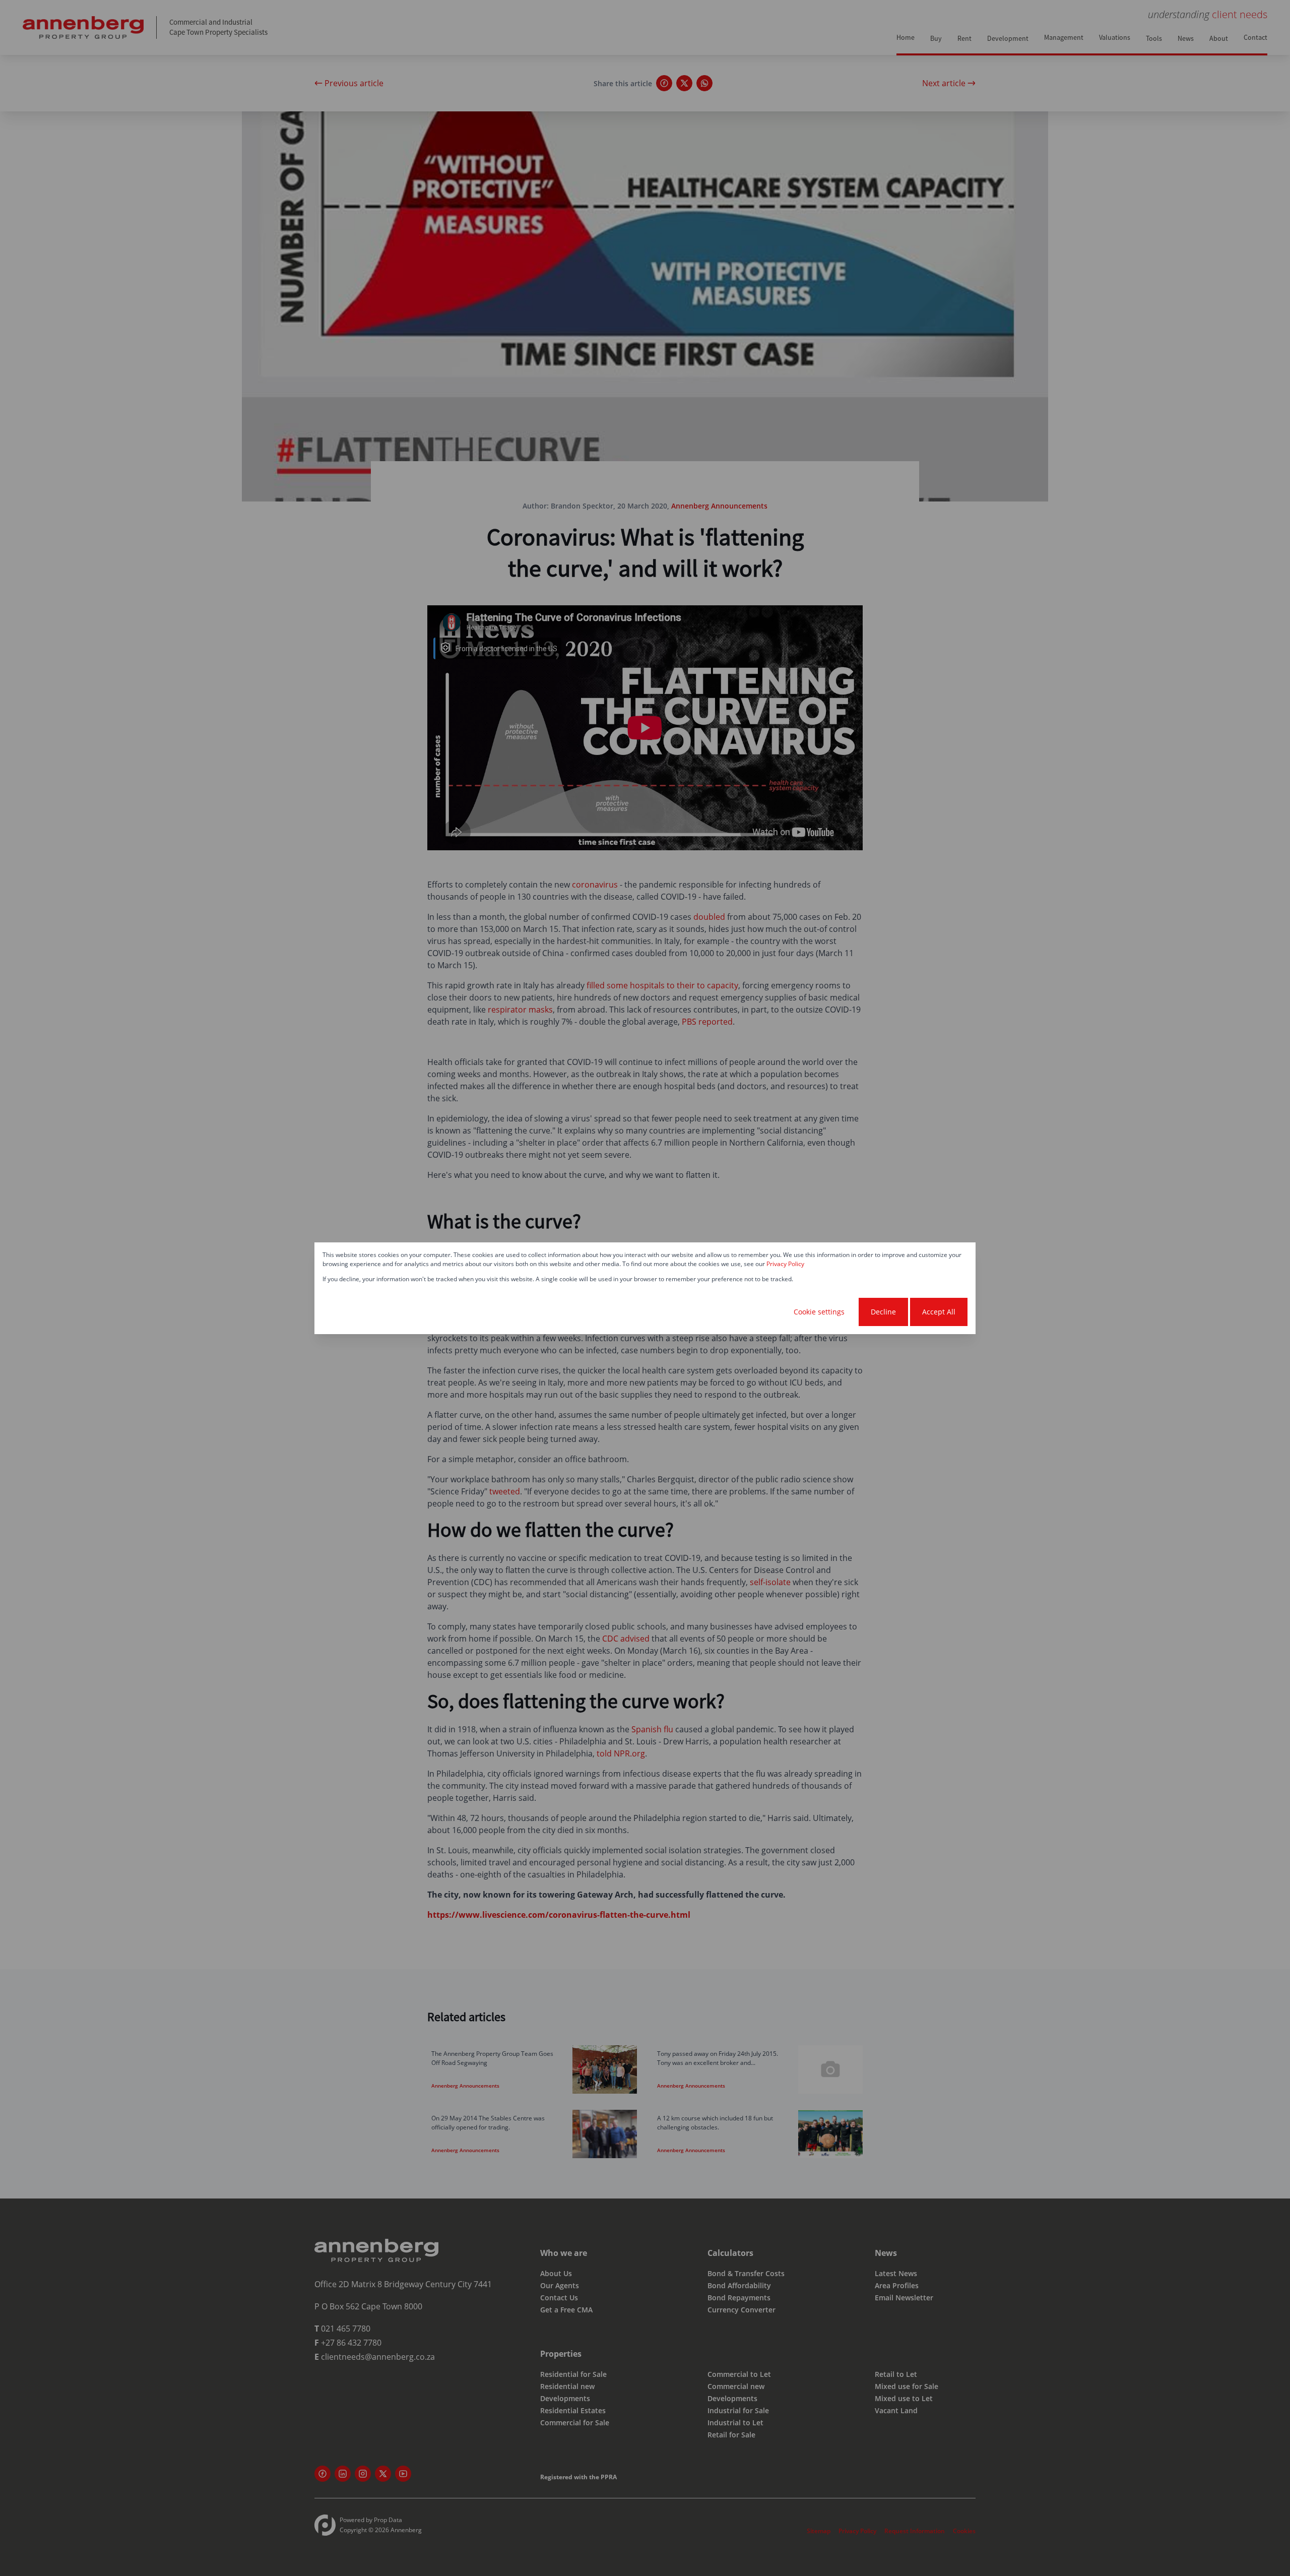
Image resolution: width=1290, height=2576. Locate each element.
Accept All (939, 1312)
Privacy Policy (785, 1264)
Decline (883, 1312)
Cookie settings (819, 1312)
